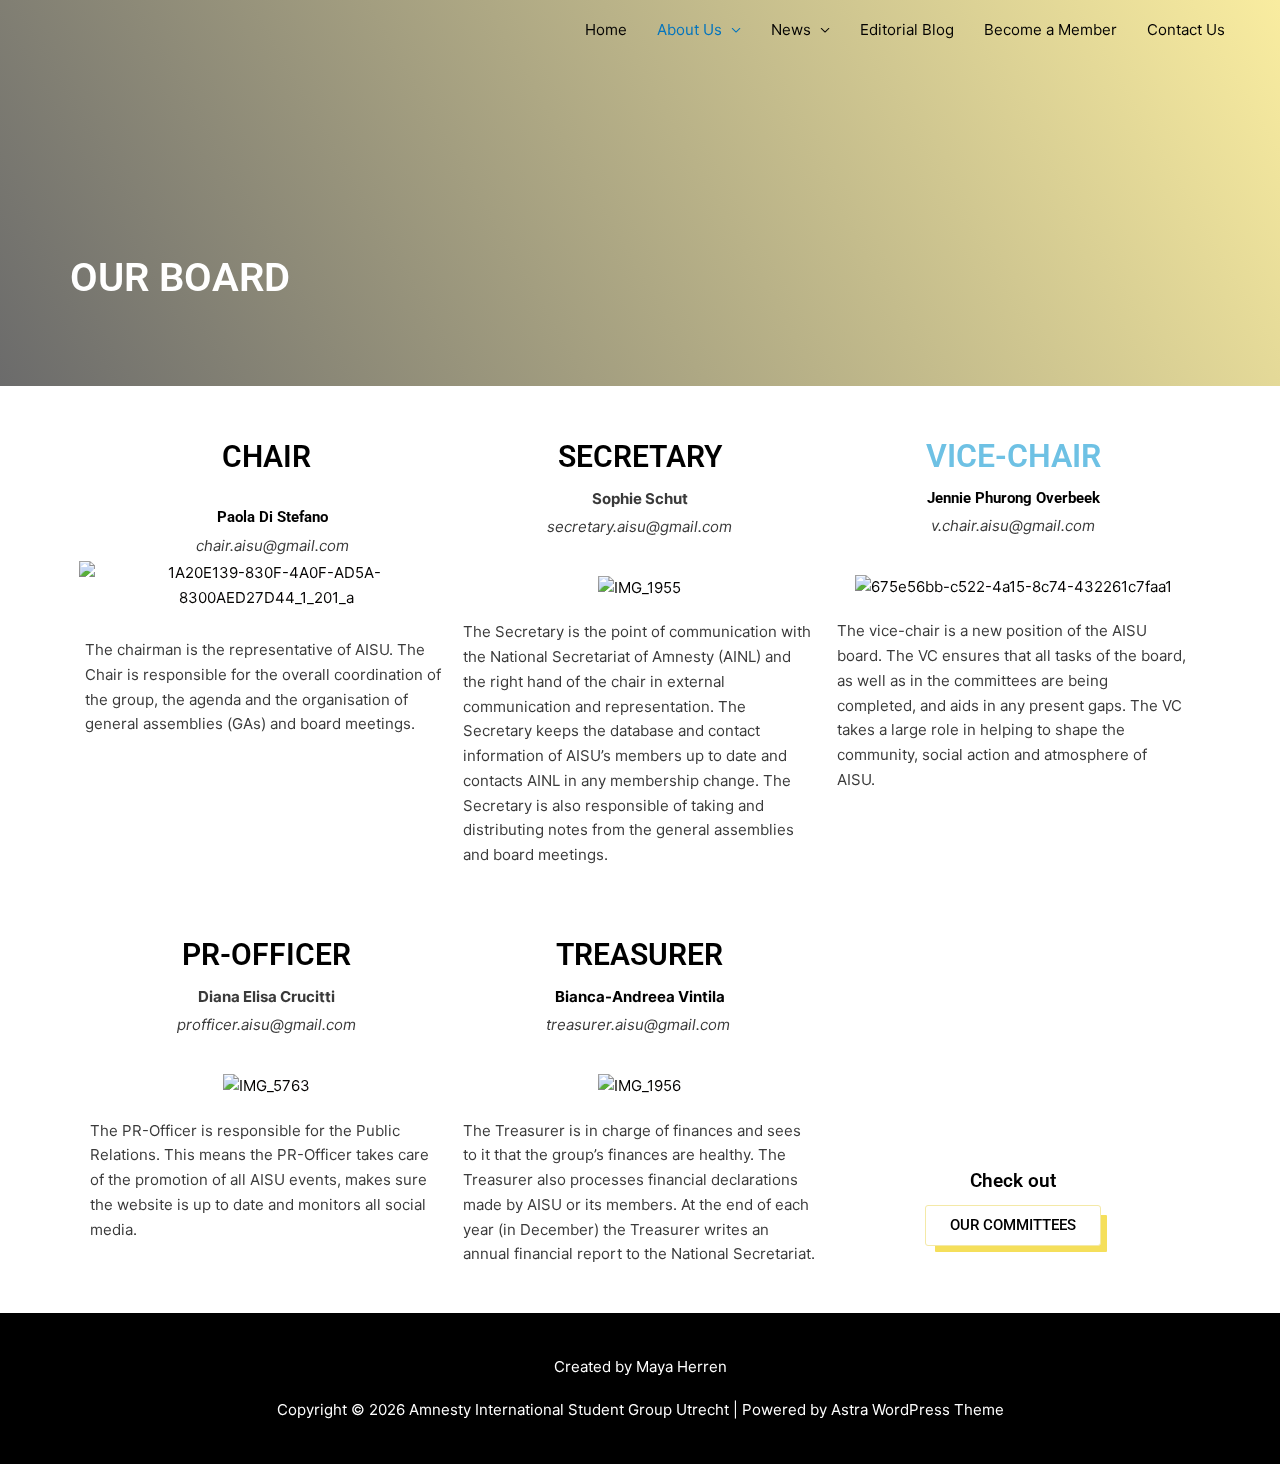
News (791, 29)
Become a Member (1050, 29)
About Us (689, 29)
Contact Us (1186, 29)
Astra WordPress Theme (917, 1409)
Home (606, 29)
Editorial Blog (907, 29)
